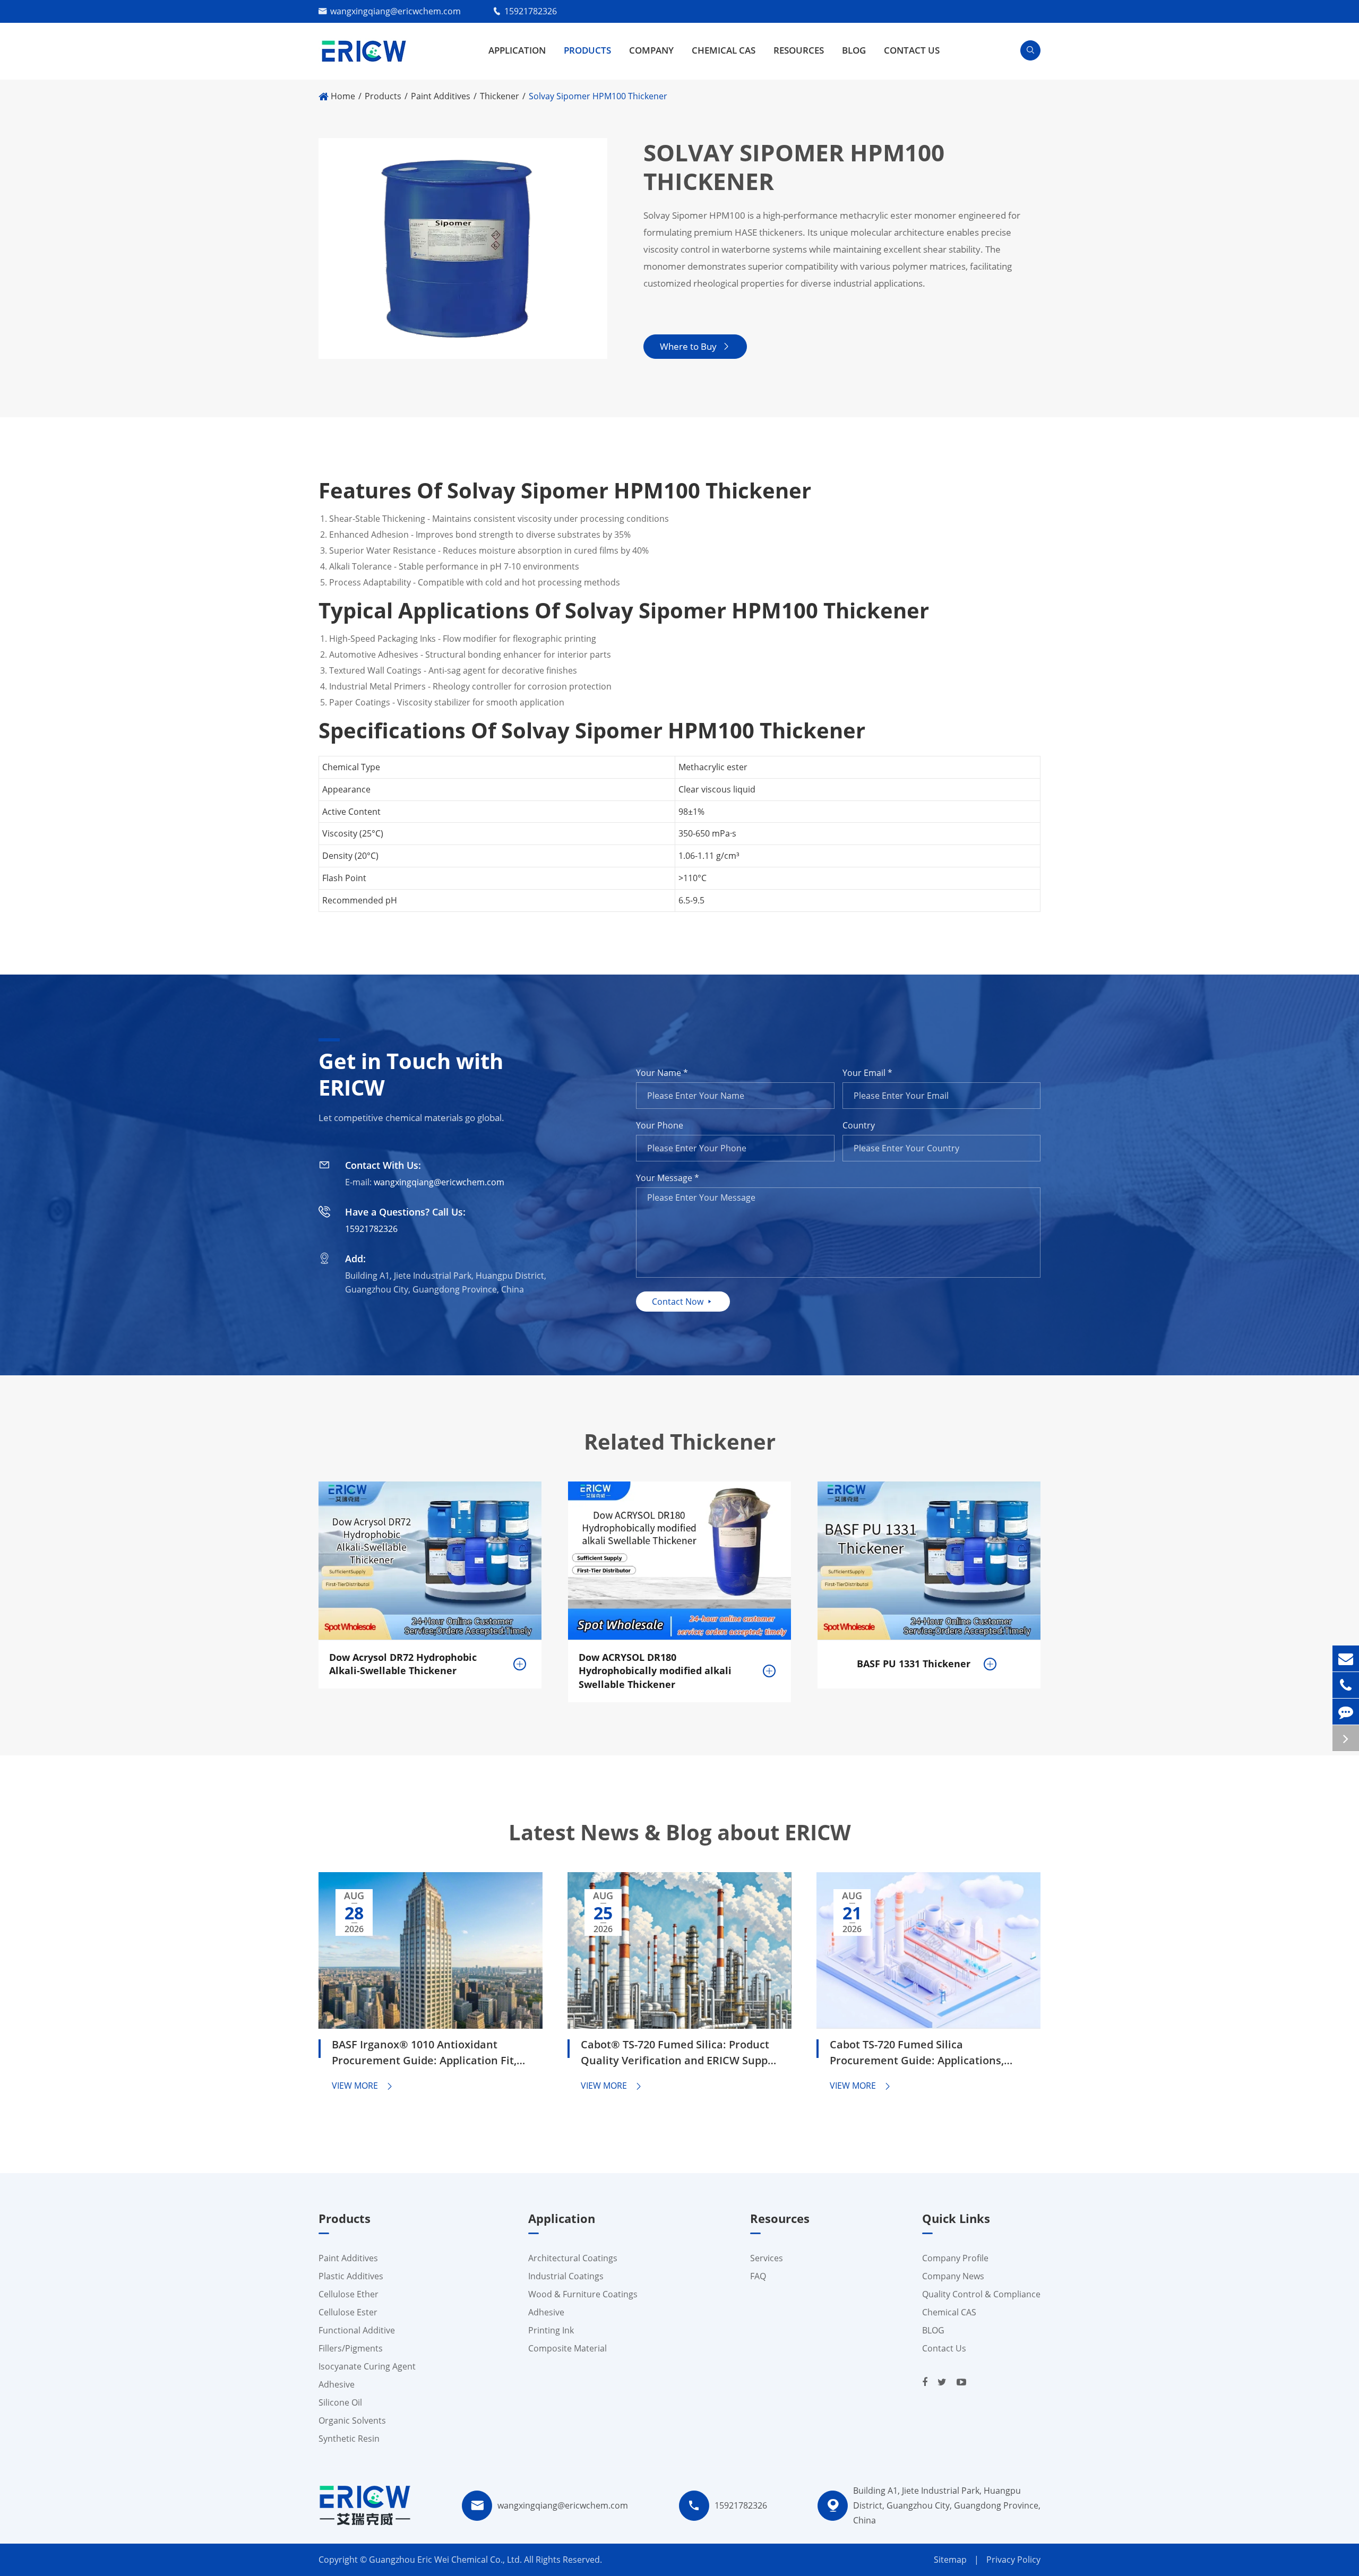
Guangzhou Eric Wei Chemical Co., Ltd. (446, 2560)
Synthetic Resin (349, 2439)
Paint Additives (441, 96)
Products (587, 50)
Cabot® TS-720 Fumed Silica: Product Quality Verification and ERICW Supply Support (679, 2054)
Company (651, 50)
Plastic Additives (351, 2276)
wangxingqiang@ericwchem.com (395, 11)
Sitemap (950, 2560)
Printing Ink (551, 2330)
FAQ (758, 2276)
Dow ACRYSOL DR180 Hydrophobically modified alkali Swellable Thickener (655, 1671)
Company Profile (955, 2258)
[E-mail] (1346, 1659)
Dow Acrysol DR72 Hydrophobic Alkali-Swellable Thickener (403, 1664)
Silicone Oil (340, 2402)
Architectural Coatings (573, 2258)
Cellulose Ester (348, 2312)
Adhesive (337, 2384)
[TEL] (1346, 1685)
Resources (799, 50)
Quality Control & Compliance (981, 2294)
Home (343, 96)
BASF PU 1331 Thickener (914, 1664)
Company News (953, 2276)
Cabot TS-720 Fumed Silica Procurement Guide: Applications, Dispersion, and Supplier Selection (918, 2054)
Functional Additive (357, 2330)
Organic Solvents (352, 2420)
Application (517, 50)
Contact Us (912, 50)
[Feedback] (1346, 1712)
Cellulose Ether (349, 2294)
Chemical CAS (724, 50)
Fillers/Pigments (351, 2348)
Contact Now (683, 1302)
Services (767, 2258)
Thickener (500, 96)
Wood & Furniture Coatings (583, 2294)
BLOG (854, 50)
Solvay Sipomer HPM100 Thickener (598, 96)
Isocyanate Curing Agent (367, 2366)
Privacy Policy (1013, 2560)
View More (363, 2086)
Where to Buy (695, 346)
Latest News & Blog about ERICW (680, 1832)
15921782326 (531, 11)
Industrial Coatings (566, 2276)
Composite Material (567, 2348)
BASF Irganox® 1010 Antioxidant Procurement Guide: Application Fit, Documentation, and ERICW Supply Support (424, 2054)
